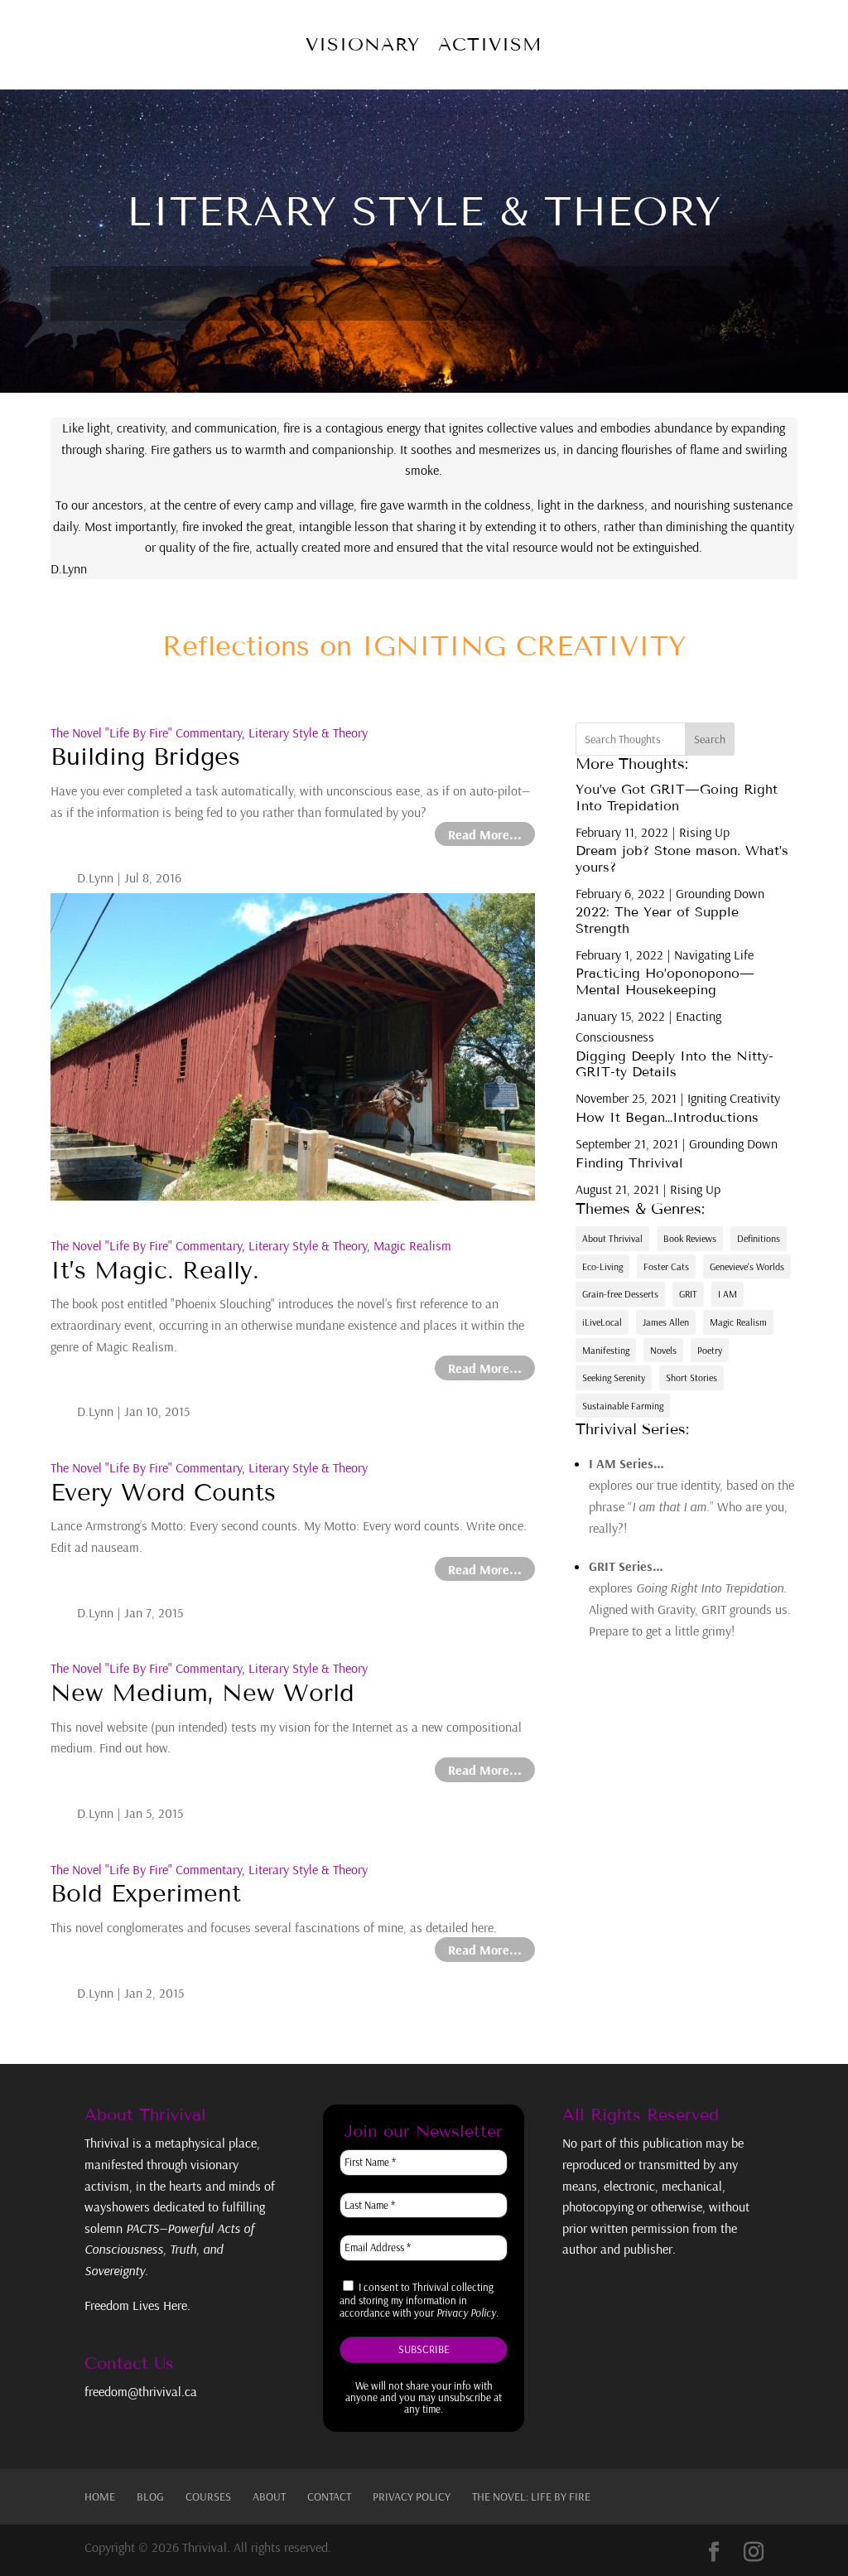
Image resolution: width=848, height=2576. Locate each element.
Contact (329, 2496)
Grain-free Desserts (620, 1294)
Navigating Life (714, 955)
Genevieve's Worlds (747, 1266)
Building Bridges (145, 757)
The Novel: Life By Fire (531, 2496)
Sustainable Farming (623, 1406)
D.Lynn (95, 877)
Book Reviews (690, 1238)
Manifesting (606, 1350)
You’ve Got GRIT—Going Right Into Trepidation (677, 797)
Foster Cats (666, 1266)
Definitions (759, 1238)
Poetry (710, 1350)
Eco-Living (602, 1266)
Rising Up (704, 832)
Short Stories (691, 1377)
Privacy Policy (412, 2496)
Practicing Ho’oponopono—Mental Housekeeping (665, 981)
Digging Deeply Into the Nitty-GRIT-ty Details (675, 1064)
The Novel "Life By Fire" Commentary (146, 732)
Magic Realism (412, 1245)
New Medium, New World (202, 1693)
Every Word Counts (163, 1493)
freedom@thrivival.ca (141, 2391)
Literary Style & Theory (308, 732)
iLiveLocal (602, 1322)
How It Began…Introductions (667, 1117)
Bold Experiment (146, 1894)
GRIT (688, 1294)
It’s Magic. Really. (155, 1271)
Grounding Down (720, 893)
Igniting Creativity (734, 1098)
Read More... (485, 834)
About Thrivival (612, 1238)
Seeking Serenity (614, 1377)
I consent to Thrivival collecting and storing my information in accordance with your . (419, 2300)
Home (100, 2496)
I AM (728, 1294)
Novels (663, 1350)
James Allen (666, 1322)
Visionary (363, 44)
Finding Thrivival (629, 1163)
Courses (208, 2496)
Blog (150, 2496)
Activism (490, 44)
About (269, 2496)
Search (710, 739)
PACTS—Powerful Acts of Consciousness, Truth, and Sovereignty (169, 2249)
